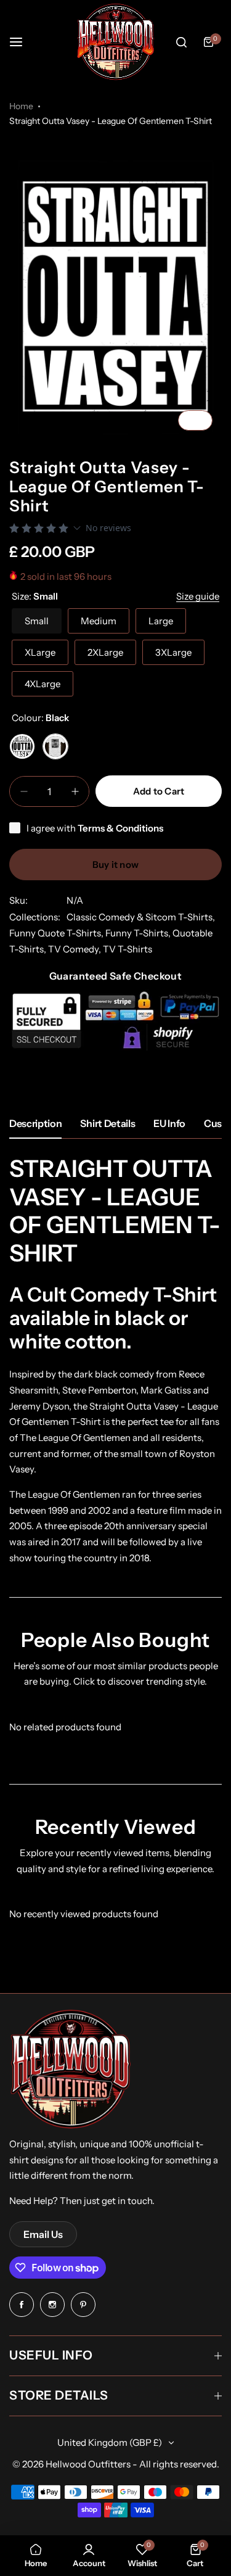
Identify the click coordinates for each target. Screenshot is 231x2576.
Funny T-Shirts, (139, 933)
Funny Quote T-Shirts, (57, 933)
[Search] (181, 42)
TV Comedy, (75, 949)
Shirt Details (107, 1123)
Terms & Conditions (120, 828)
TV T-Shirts (128, 949)
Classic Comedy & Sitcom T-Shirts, (141, 917)
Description (35, 1123)
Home (21, 106)
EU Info (169, 1123)
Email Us (43, 2234)
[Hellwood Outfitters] (116, 42)
